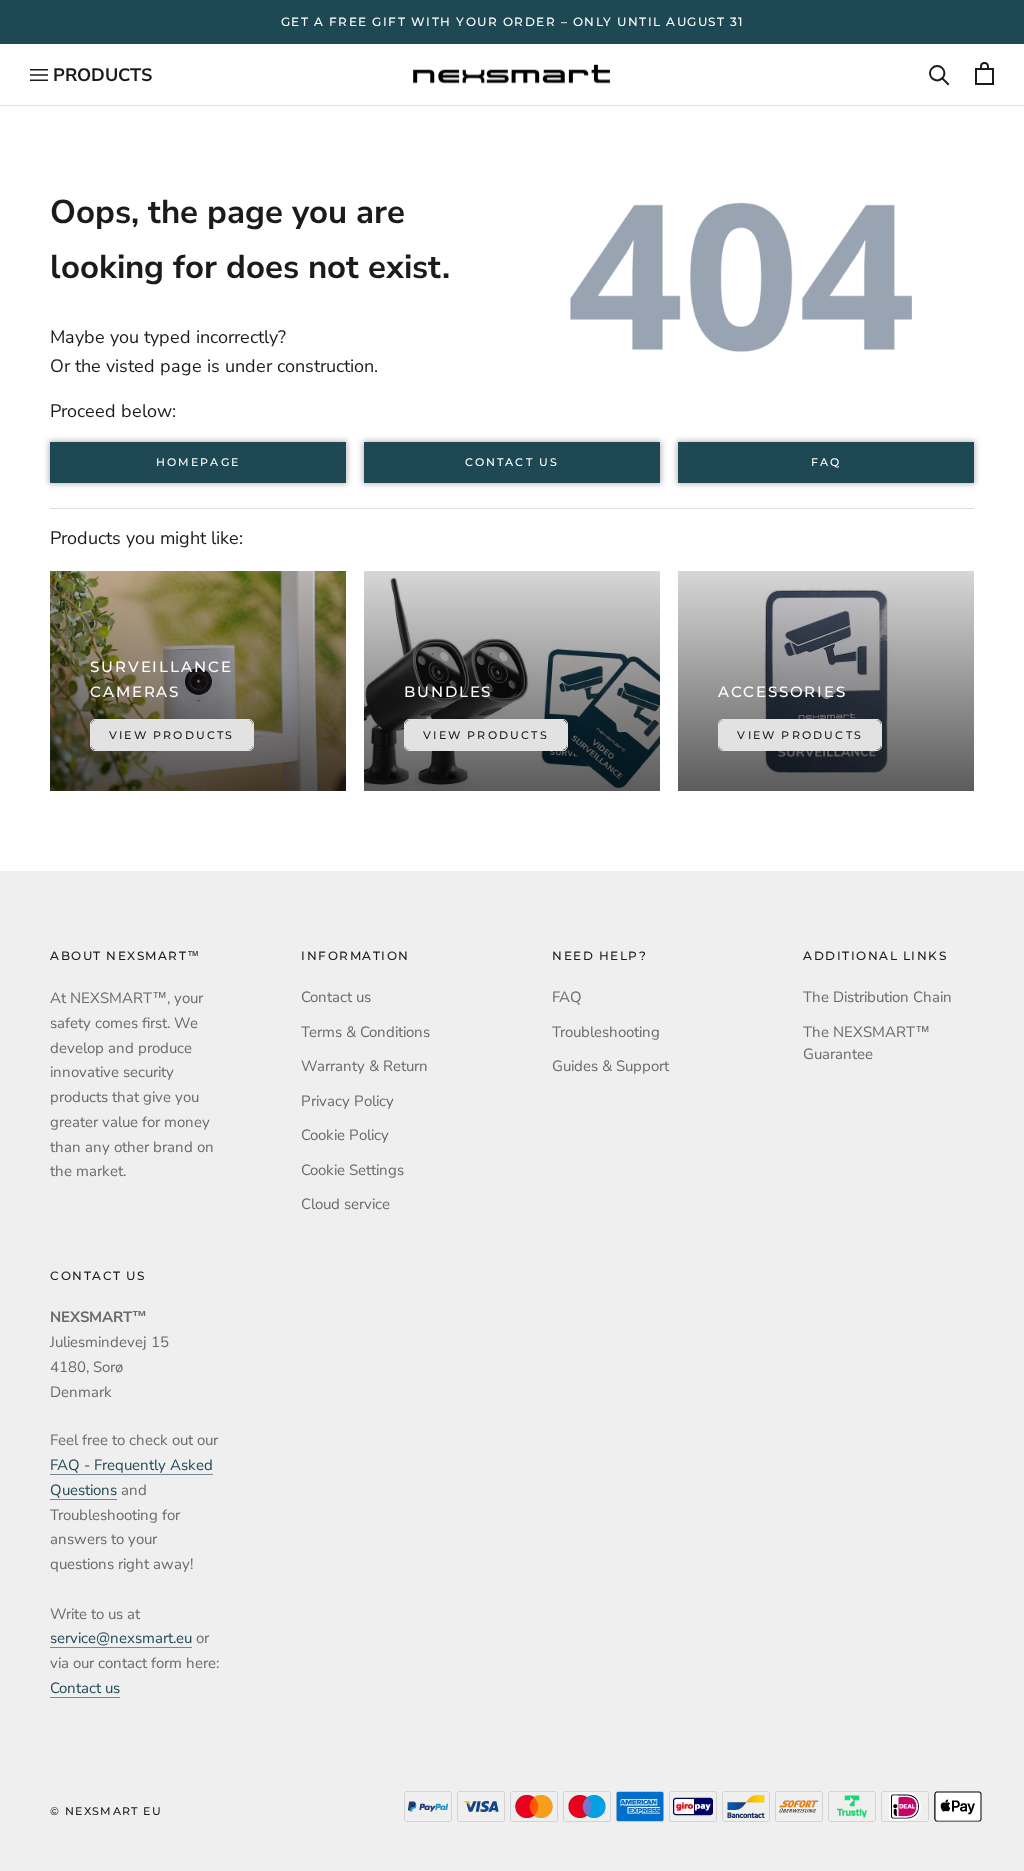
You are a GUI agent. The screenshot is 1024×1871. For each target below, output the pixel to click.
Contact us (512, 462)
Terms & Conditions (365, 1032)
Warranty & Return (364, 1066)
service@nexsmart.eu (121, 1638)
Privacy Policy (347, 1101)
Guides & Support (610, 1066)
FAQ (826, 462)
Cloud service (345, 1204)
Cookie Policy (345, 1135)
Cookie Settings (352, 1170)
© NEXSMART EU (106, 1811)
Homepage (198, 462)
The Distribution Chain (877, 997)
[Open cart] (984, 75)
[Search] (939, 75)
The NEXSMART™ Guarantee (866, 1043)
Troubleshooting (606, 1032)
